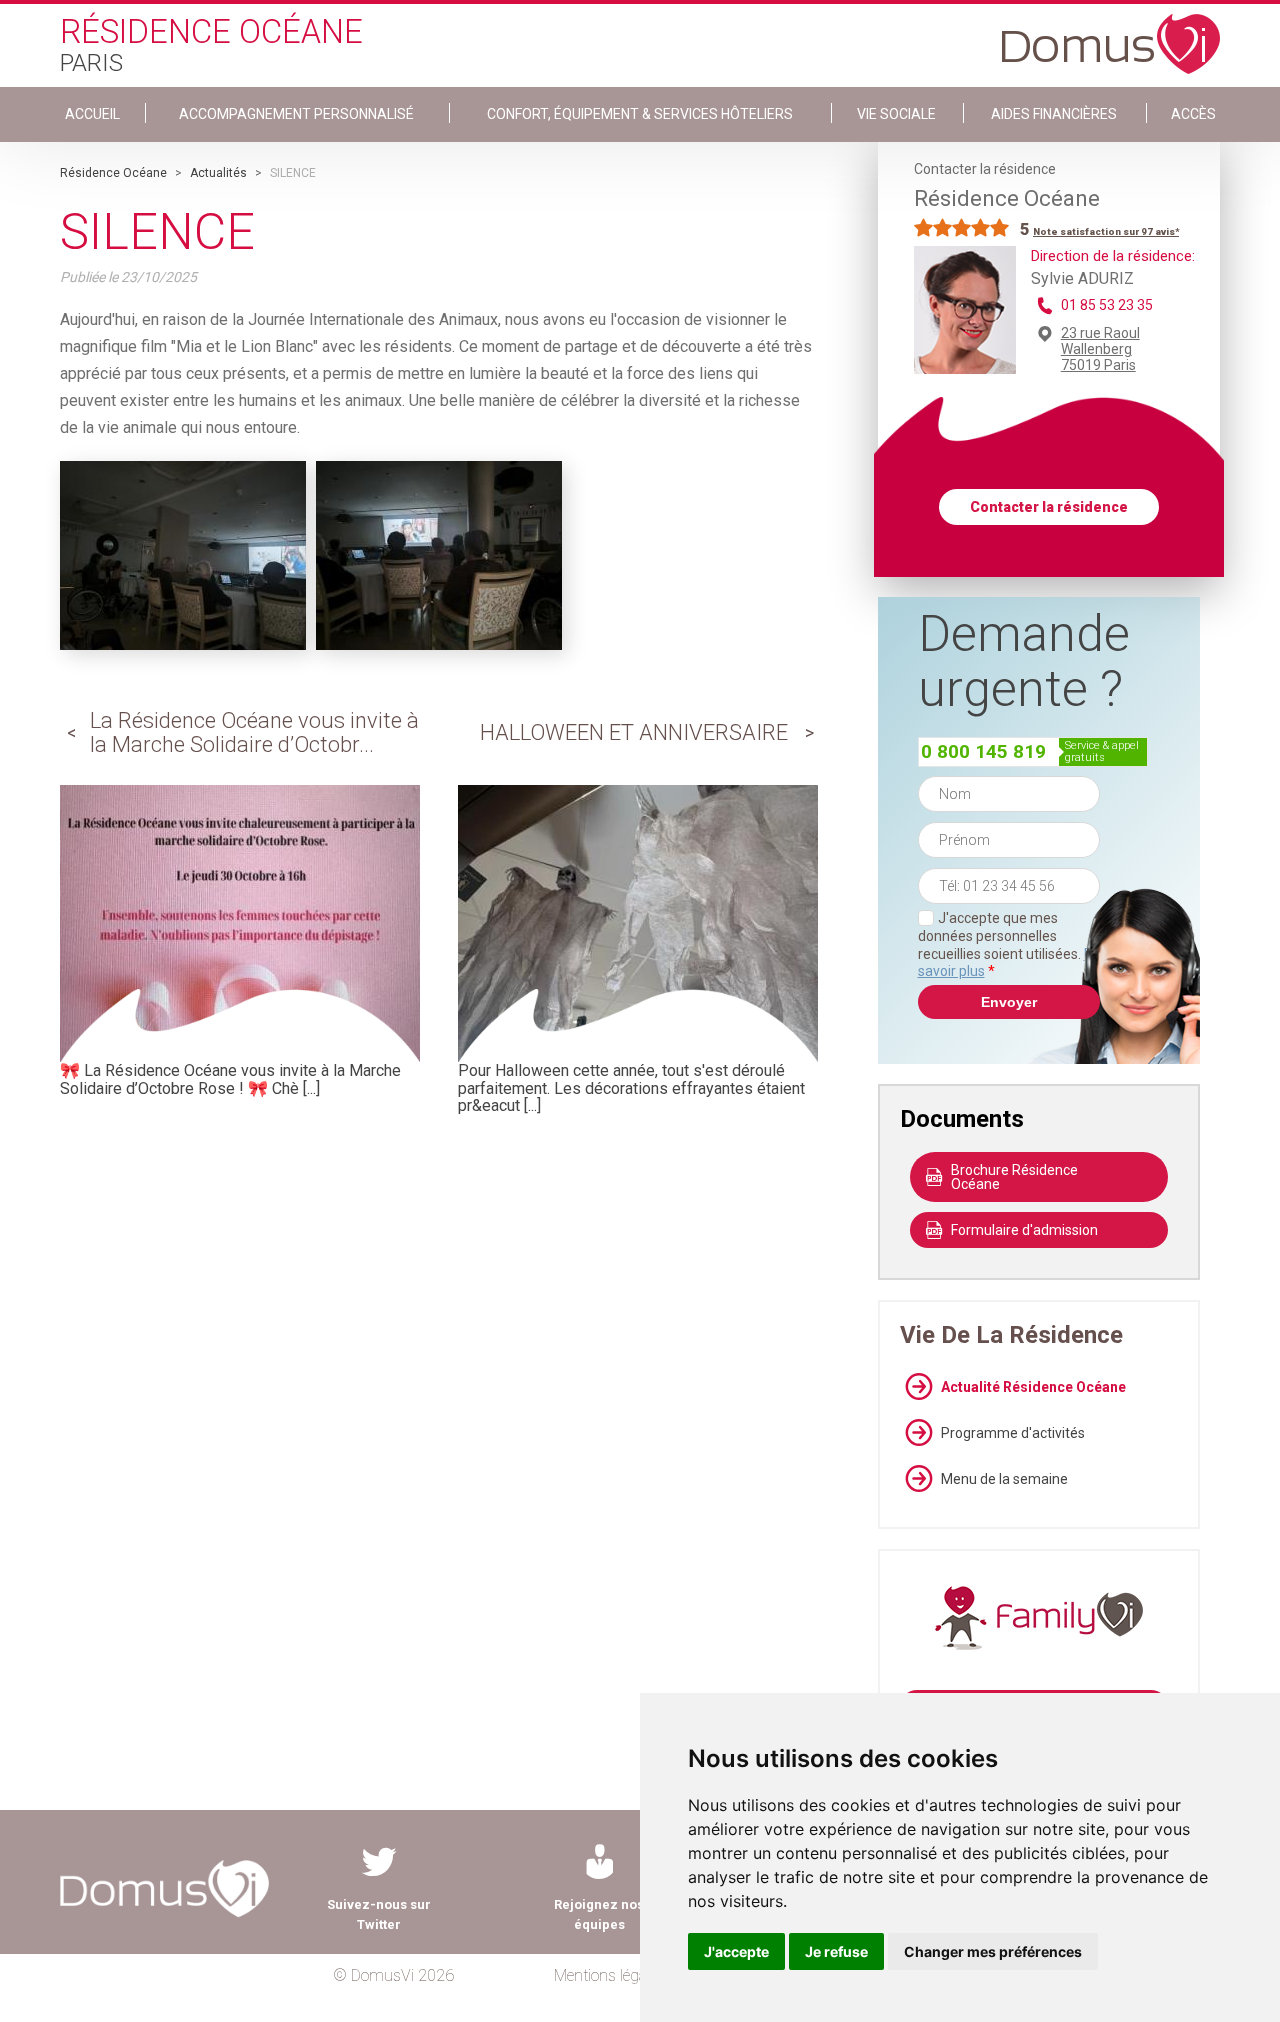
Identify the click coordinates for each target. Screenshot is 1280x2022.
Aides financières (1054, 114)
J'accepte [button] (736, 1951)
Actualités (218, 173)
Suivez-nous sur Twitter (379, 1914)
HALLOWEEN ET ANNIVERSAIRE (634, 732)
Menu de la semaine (1004, 1479)
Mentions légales (609, 1975)
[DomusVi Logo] (1111, 34)
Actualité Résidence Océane (1033, 1387)
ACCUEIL (92, 114)
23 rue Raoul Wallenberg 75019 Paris (1100, 349)
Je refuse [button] (836, 1951)
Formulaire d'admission (1024, 1230)
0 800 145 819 (983, 751)
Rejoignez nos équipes (599, 1914)
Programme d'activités (1013, 1433)
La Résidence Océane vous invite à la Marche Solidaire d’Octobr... (254, 732)
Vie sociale (896, 114)
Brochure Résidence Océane (1014, 1177)
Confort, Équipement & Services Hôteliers (640, 114)
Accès (1193, 114)
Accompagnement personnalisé (296, 114)
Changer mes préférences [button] (993, 1951)
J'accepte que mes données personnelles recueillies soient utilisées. (1009, 944)
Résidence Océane (113, 173)
